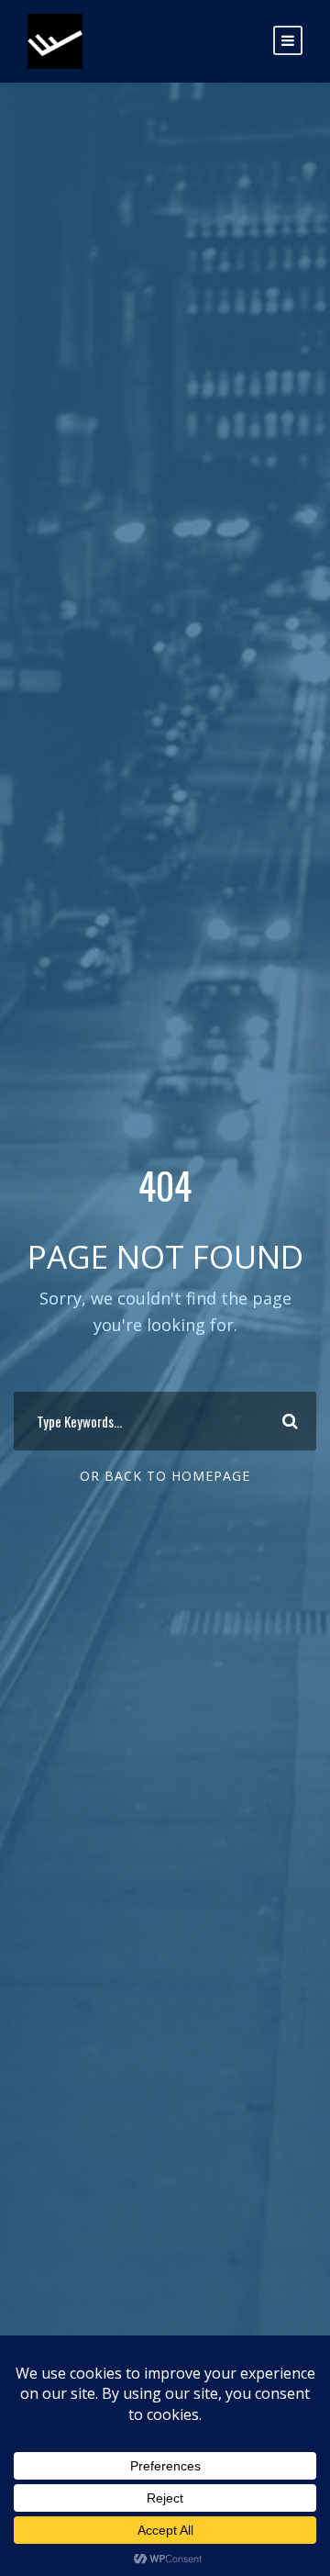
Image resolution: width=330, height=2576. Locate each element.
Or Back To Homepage (165, 1476)
